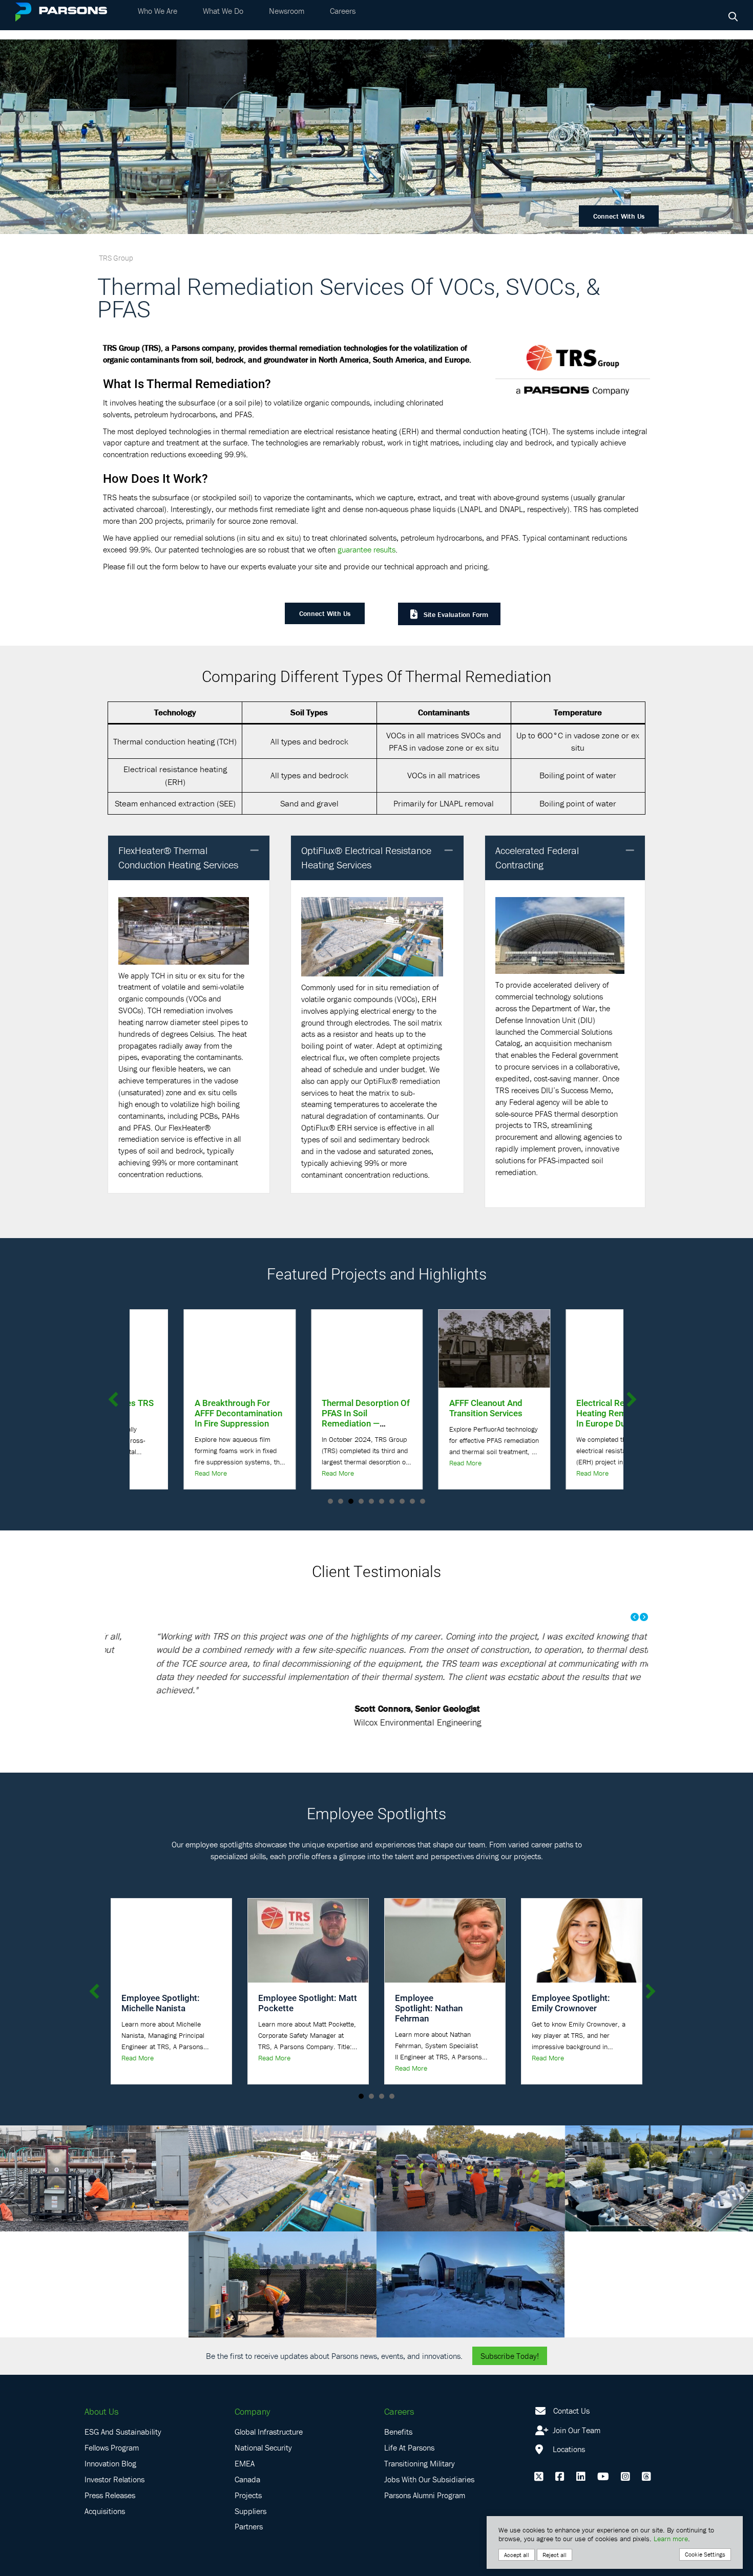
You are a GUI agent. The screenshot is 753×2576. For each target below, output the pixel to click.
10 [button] (423, 1501)
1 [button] (330, 1501)
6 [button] (382, 1501)
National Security (263, 2421)
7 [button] (392, 1501)
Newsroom (287, 20)
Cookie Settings (705, 2554)
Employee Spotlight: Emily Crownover (571, 1976)
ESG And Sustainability (123, 2405)
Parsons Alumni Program (425, 2468)
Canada (247, 2452)
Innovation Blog (110, 2437)
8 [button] (402, 1501)
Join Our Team (576, 2403)
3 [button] (351, 1501)
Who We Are (158, 20)
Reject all (555, 2555)
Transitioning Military (420, 2437)
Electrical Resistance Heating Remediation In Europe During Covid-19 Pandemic (436, 1418)
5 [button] (371, 1501)
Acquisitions (105, 2484)
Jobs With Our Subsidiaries (429, 2452)
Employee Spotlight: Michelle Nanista (161, 1976)
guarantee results (367, 549)
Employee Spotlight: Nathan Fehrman (429, 1981)
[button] (255, 851)
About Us (101, 2384)
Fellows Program (112, 2421)
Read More (156, 1473)
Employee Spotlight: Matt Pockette (308, 1976)
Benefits (398, 2405)
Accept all (517, 2555)
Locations (568, 2422)
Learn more (671, 2539)
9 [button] (412, 1501)
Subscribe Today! (510, 2329)
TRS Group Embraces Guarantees (564, 1408)
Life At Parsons (409, 2421)
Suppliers (250, 2484)
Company (252, 2384)
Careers (343, 20)
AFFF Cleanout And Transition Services (305, 1408)
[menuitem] (158, 20)
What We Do (223, 20)
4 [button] (361, 1501)
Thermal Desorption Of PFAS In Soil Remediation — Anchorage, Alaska (184, 1418)
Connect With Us (619, 216)
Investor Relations (114, 2452)
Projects (248, 2468)
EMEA (245, 2437)
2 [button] (341, 1501)
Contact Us (571, 2383)
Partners (249, 2500)
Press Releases (110, 2468)
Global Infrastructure (269, 2405)
